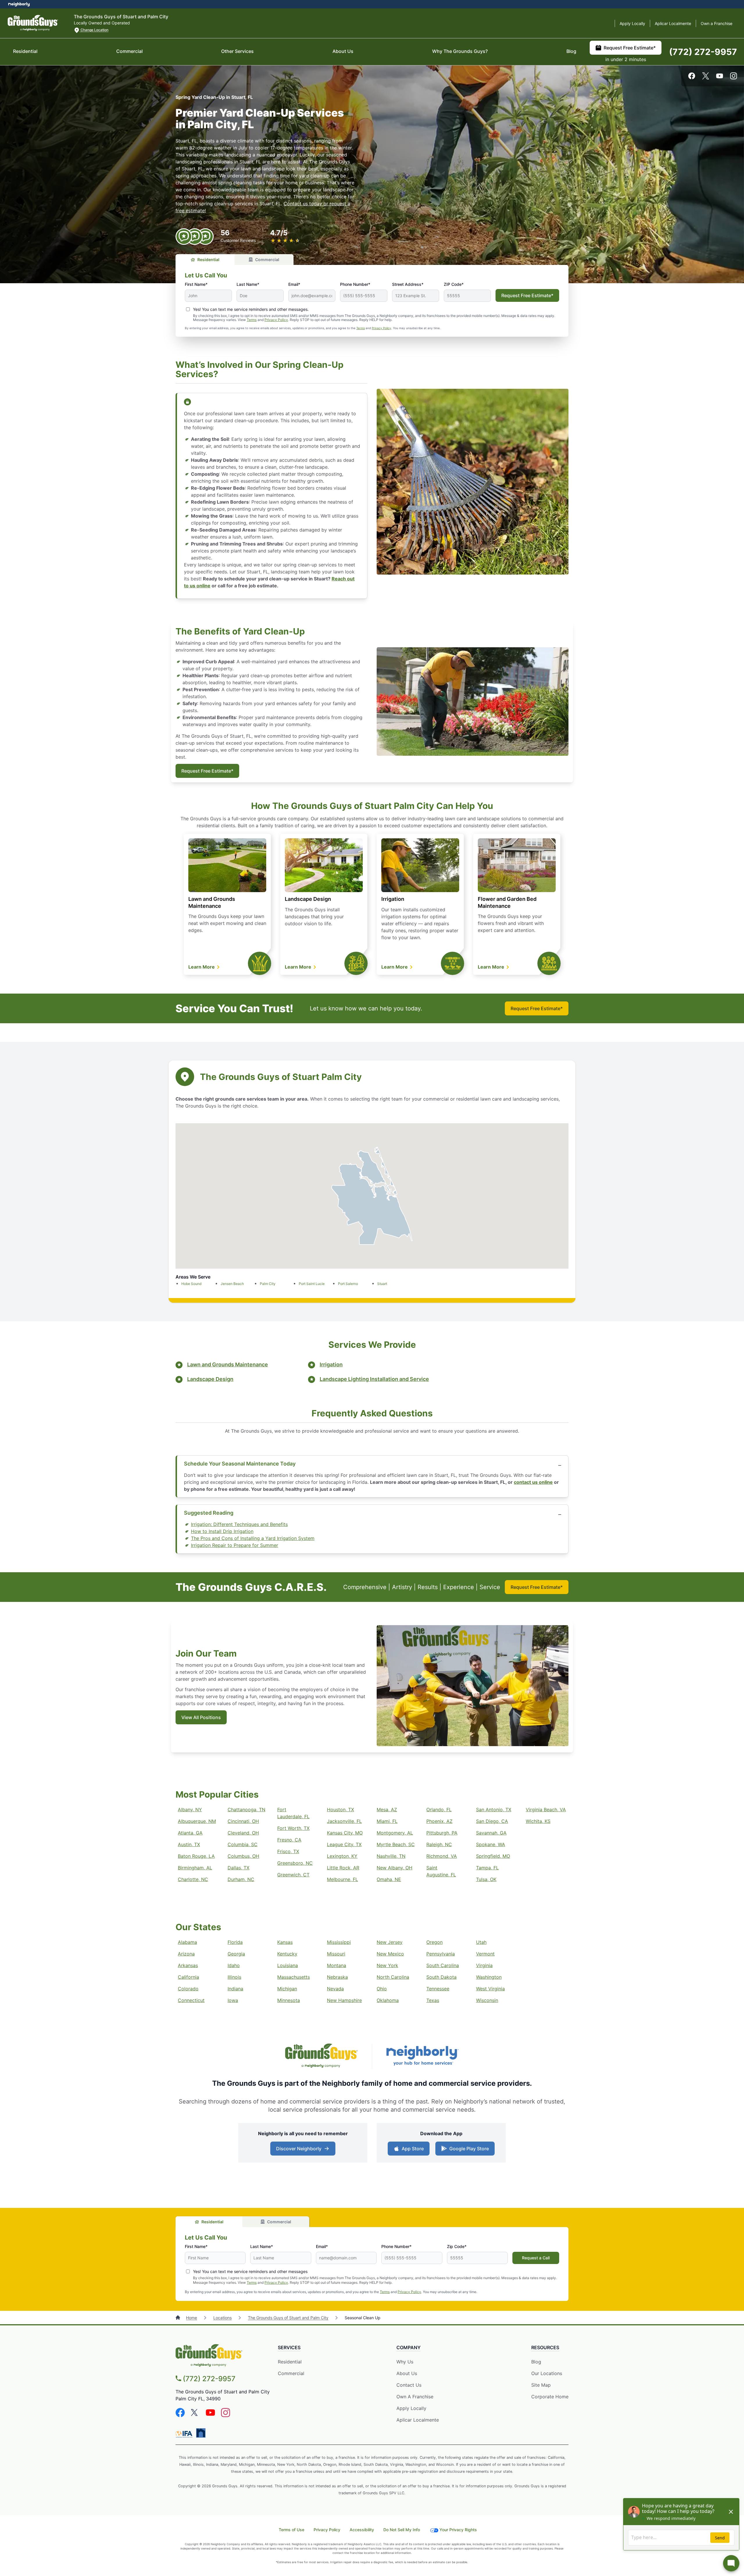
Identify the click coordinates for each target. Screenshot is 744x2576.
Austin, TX (189, 1844)
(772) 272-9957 (703, 52)
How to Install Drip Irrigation (222, 1531)
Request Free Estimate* (630, 48)
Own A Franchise (415, 2397)
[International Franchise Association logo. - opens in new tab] (185, 2434)
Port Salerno (348, 1284)
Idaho (234, 1965)
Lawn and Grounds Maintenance (228, 1364)
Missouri (336, 1954)
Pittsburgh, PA (442, 1833)
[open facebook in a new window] (692, 78)
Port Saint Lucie (312, 1284)
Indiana (235, 1989)
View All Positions (201, 1717)
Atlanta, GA (190, 1833)
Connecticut (191, 2000)
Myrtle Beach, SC (396, 1844)
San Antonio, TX (494, 1810)
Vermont (485, 1954)
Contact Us (409, 2385)
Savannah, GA (491, 1833)
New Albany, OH (395, 1868)
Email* (294, 284)
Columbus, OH (243, 1856)
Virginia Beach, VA (546, 1810)
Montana (337, 1965)
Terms (252, 320)
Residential (25, 51)
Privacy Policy (276, 320)
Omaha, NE (389, 1879)
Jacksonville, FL (344, 1821)
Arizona (186, 1954)
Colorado (188, 1989)
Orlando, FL (439, 1810)
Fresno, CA (289, 1840)
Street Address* (408, 284)
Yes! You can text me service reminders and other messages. (251, 309)
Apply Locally (632, 23)
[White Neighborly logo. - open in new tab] (19, 4)
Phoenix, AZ (439, 1821)
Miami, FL (387, 1821)
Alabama (187, 1942)
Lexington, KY (342, 1856)
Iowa (233, 2000)
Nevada (335, 1989)
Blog (571, 51)
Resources (545, 2347)
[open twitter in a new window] (706, 78)
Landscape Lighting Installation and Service (374, 1379)
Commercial (129, 51)
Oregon (434, 1942)
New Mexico (390, 1954)
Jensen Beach (232, 1284)
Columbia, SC (243, 1844)
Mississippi (339, 1942)
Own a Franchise (717, 23)
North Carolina (393, 1977)
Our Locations (547, 2373)
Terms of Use (291, 2530)
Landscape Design (308, 899)
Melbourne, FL (343, 1879)
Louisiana (288, 1965)
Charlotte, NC (193, 1879)
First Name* (196, 284)
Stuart (382, 1284)
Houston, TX (340, 1810)
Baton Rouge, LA (196, 1856)
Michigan (287, 1989)
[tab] (205, 260)
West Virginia (490, 1989)
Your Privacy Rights (458, 2530)
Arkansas (188, 1965)
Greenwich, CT (293, 1875)
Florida (235, 1942)
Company (408, 2347)
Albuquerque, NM (197, 1821)
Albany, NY (190, 1810)
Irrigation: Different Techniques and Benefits (239, 1524)
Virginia (484, 1965)
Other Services (237, 51)
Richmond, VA (442, 1856)
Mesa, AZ (387, 1810)
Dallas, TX (238, 1868)
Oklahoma (388, 2000)
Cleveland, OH (243, 1833)
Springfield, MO (493, 1856)
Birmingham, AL (195, 1868)
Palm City (268, 1284)
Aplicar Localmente (673, 23)
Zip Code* (457, 2246)
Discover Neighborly (304, 2150)
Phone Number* (355, 284)
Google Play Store (468, 2150)
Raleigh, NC (439, 1844)
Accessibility (362, 2530)
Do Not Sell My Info (402, 2530)
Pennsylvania (441, 1954)
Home (192, 2318)
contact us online (533, 1482)
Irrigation (393, 899)
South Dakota (441, 1977)
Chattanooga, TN (246, 1810)
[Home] (178, 2318)
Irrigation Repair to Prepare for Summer (235, 1545)
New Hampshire (344, 2000)
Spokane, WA (491, 1844)
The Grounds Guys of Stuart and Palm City (288, 2318)
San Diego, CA (492, 1821)
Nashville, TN (391, 1856)
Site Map (541, 2385)
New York (387, 1965)
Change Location (94, 30)
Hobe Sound (191, 1284)
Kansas (285, 1942)
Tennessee (438, 1989)
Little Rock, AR (343, 1868)
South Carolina (443, 1965)
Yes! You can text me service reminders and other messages (250, 2271)
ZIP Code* (454, 284)
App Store (411, 2150)
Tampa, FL (487, 1868)
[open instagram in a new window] (734, 78)
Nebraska (337, 1977)
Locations (222, 2318)
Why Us (405, 2362)
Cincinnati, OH (243, 1821)
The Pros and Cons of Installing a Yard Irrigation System (253, 1538)
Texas (433, 2000)
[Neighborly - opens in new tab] (201, 2433)
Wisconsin (487, 2000)
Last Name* (248, 284)
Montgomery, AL (395, 1833)
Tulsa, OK (486, 1879)
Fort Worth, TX (293, 1828)
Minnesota (289, 2000)
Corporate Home (550, 2397)
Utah (481, 1942)
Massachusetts (294, 1977)
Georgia (236, 1954)
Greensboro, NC (295, 1863)
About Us (343, 51)
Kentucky (287, 1954)
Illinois (234, 1977)
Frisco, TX (288, 1851)
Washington (489, 1977)
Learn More (202, 967)
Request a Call (536, 2258)
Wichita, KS (538, 1821)
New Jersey (390, 1942)
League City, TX (344, 1844)
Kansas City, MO (345, 1833)
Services (289, 2347)
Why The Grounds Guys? (460, 51)
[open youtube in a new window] (720, 78)
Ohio (382, 1989)
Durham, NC (241, 1879)
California (188, 1977)
